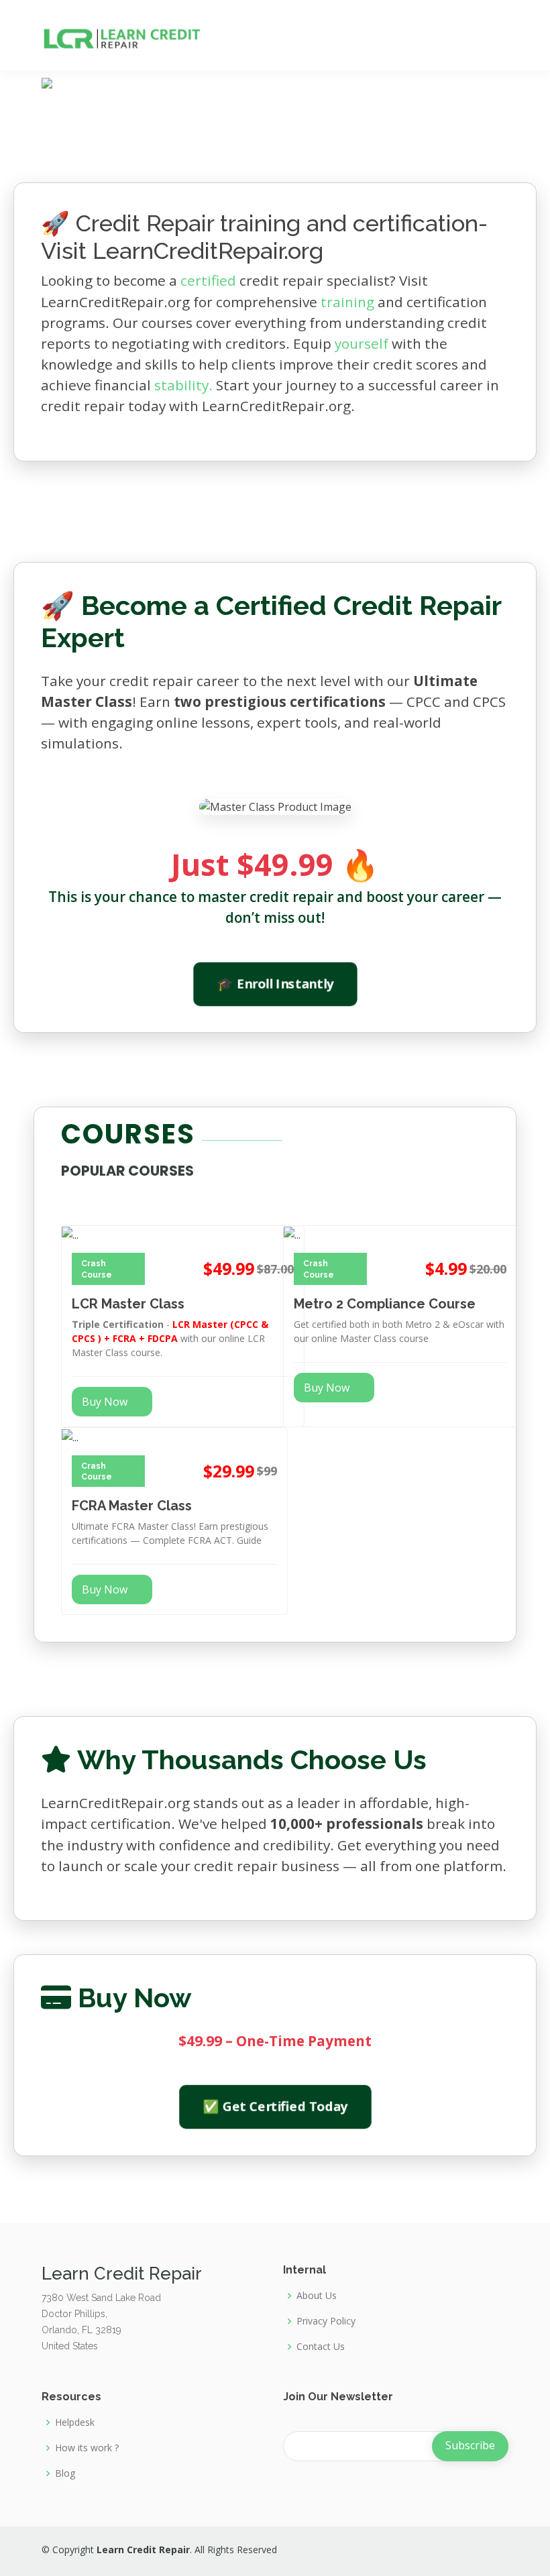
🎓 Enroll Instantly (275, 983)
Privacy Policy (326, 2321)
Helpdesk (75, 2422)
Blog (65, 2473)
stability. (183, 385)
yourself (362, 343)
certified (208, 280)
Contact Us (321, 2347)
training (347, 302)
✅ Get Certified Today (275, 2107)
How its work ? (87, 2448)
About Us (317, 2296)
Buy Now (105, 1402)
